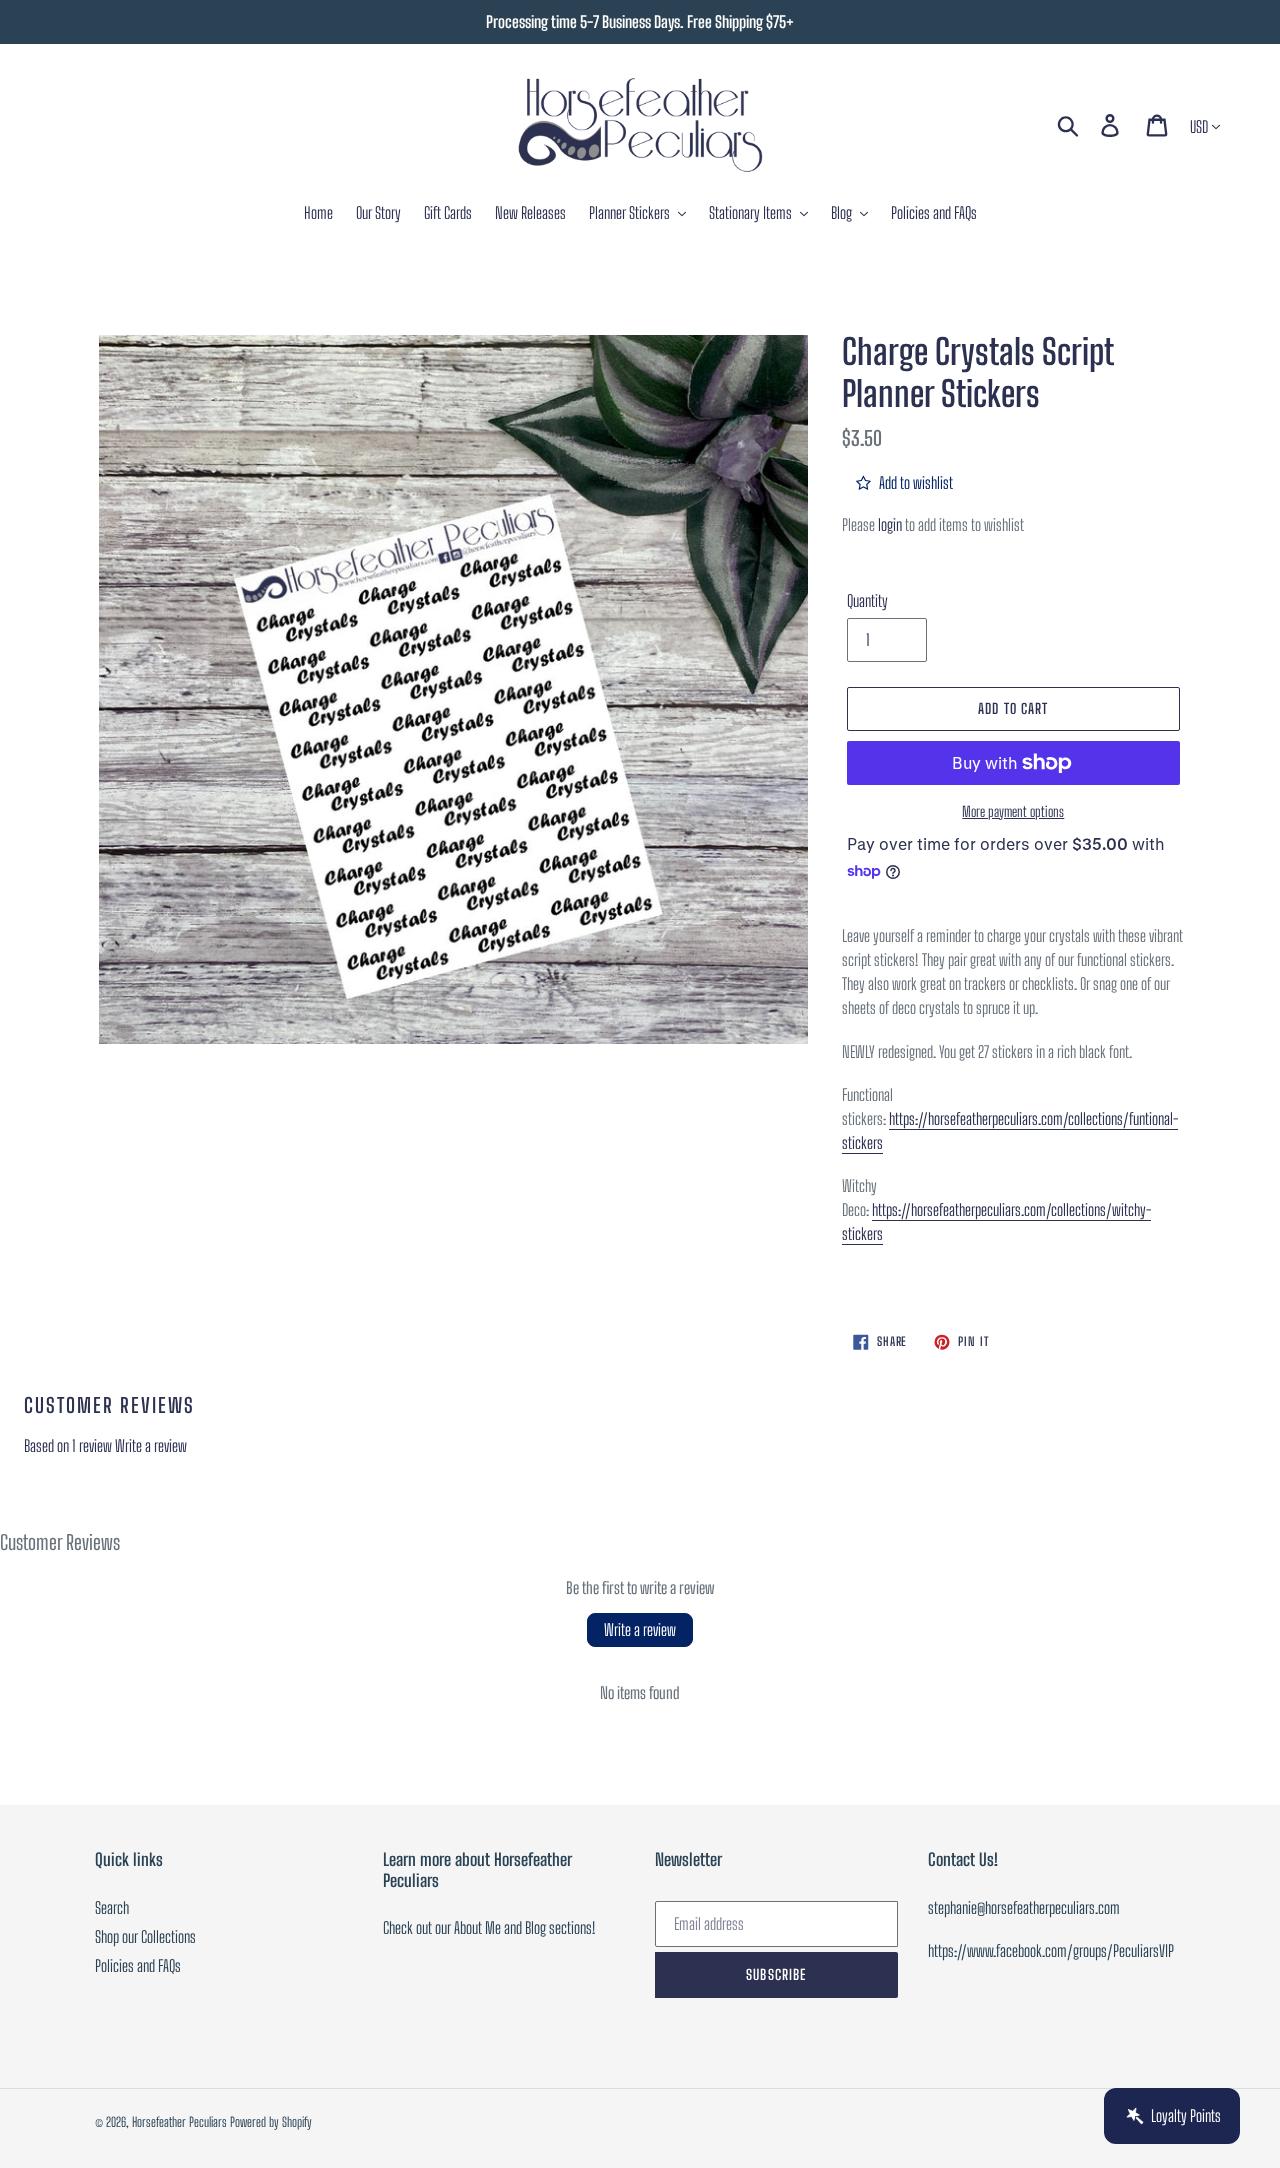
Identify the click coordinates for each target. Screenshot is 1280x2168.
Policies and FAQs (138, 1965)
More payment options (1013, 811)
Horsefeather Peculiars (179, 2122)
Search (112, 1907)
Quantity (867, 600)
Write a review (151, 1445)
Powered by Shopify (271, 2122)
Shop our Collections (145, 1936)
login (890, 524)
